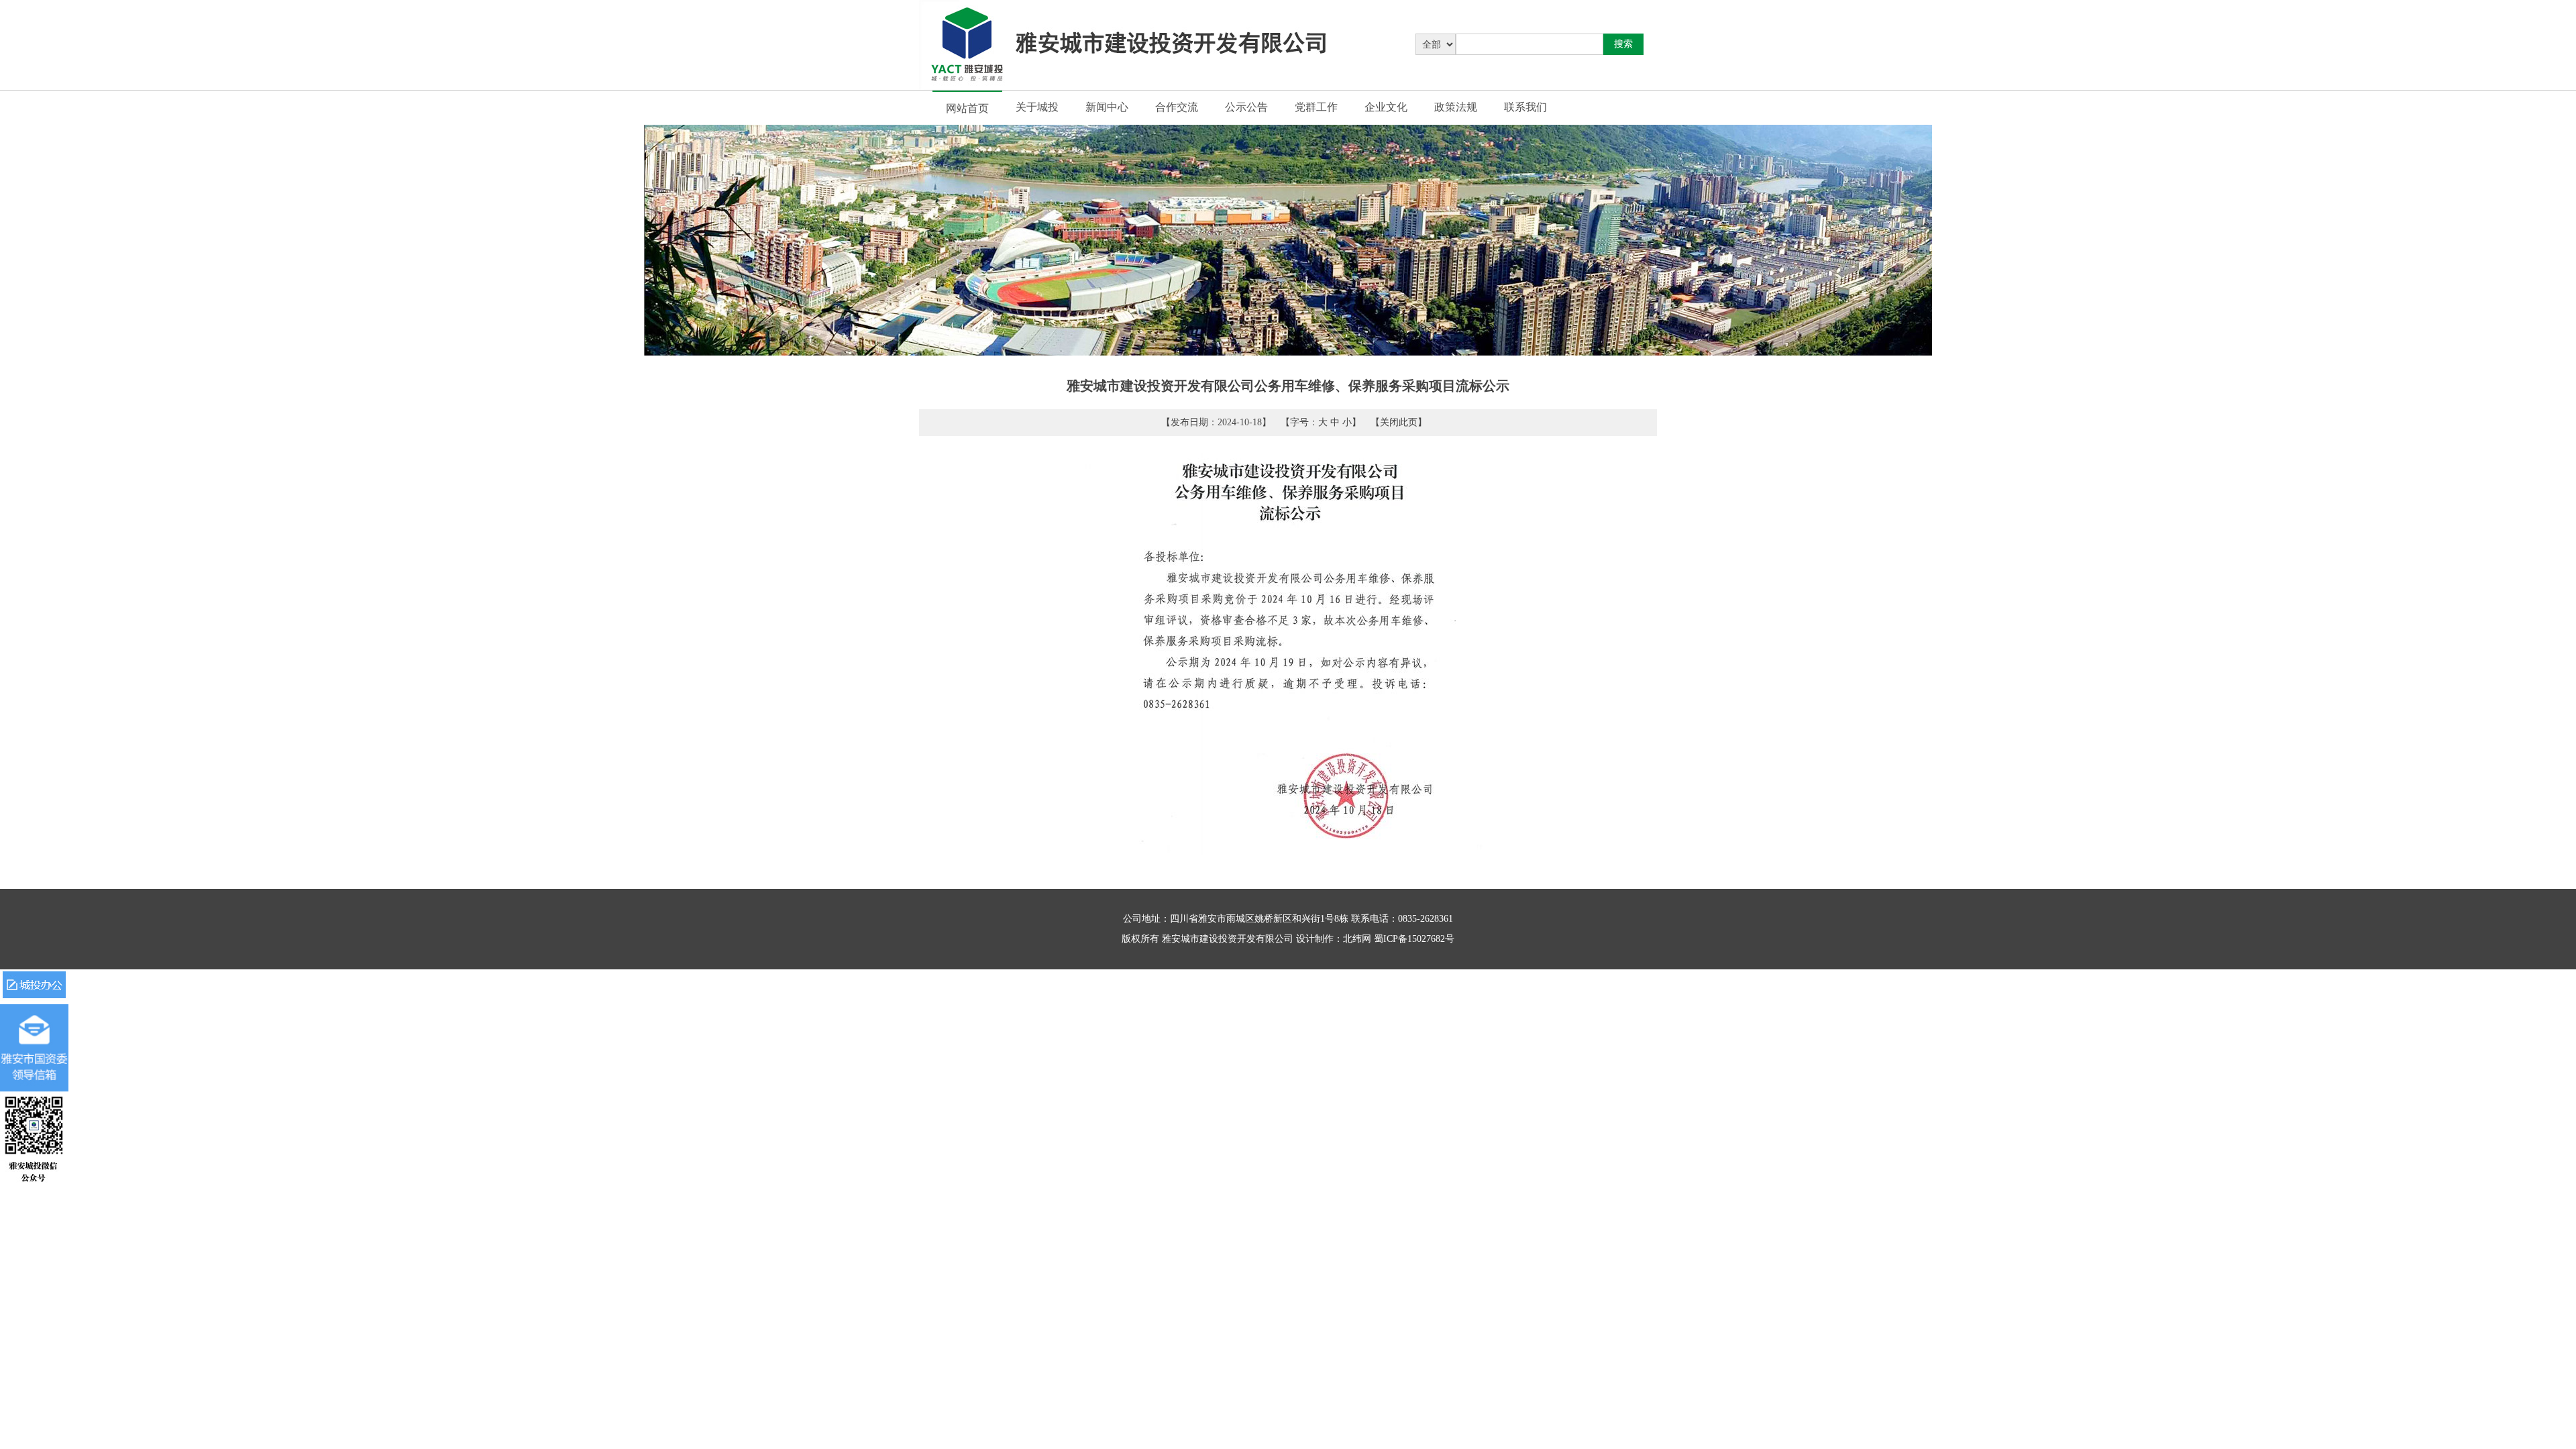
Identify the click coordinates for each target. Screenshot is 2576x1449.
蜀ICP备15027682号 (1414, 939)
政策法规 (1456, 107)
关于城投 (1037, 107)
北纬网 (1357, 939)
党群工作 (1316, 107)
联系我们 (1525, 107)
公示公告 (1246, 107)
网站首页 (967, 108)
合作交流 (1177, 107)
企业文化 (1386, 107)
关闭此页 (1399, 422)
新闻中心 (1107, 107)
